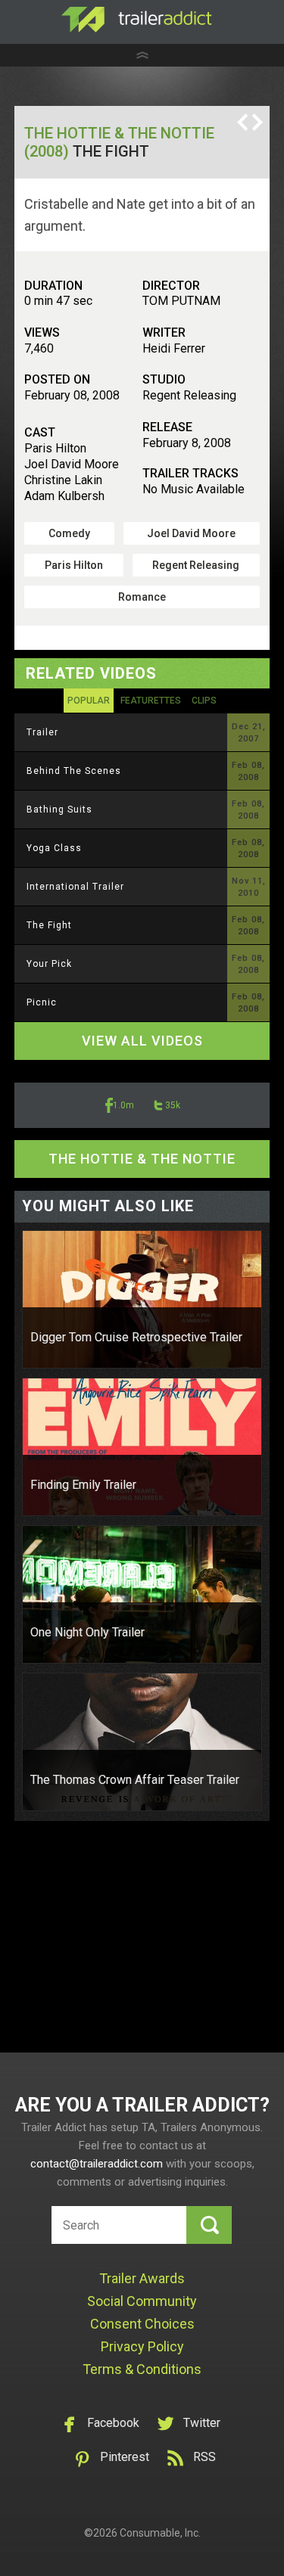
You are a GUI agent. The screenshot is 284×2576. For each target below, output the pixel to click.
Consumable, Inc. (160, 2533)
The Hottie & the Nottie (142, 1159)
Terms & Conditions (142, 2369)
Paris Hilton (74, 565)
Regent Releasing (196, 565)
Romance (142, 597)
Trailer (42, 732)
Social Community (142, 2301)
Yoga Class (54, 848)
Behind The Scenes (74, 771)
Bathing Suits (59, 809)
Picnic (42, 1002)
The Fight (49, 925)
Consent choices (142, 2324)
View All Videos (142, 1041)
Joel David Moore (191, 533)
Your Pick (49, 964)
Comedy (69, 533)
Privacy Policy (142, 2346)
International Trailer (75, 887)
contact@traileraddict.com (97, 2164)
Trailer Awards (142, 2278)
